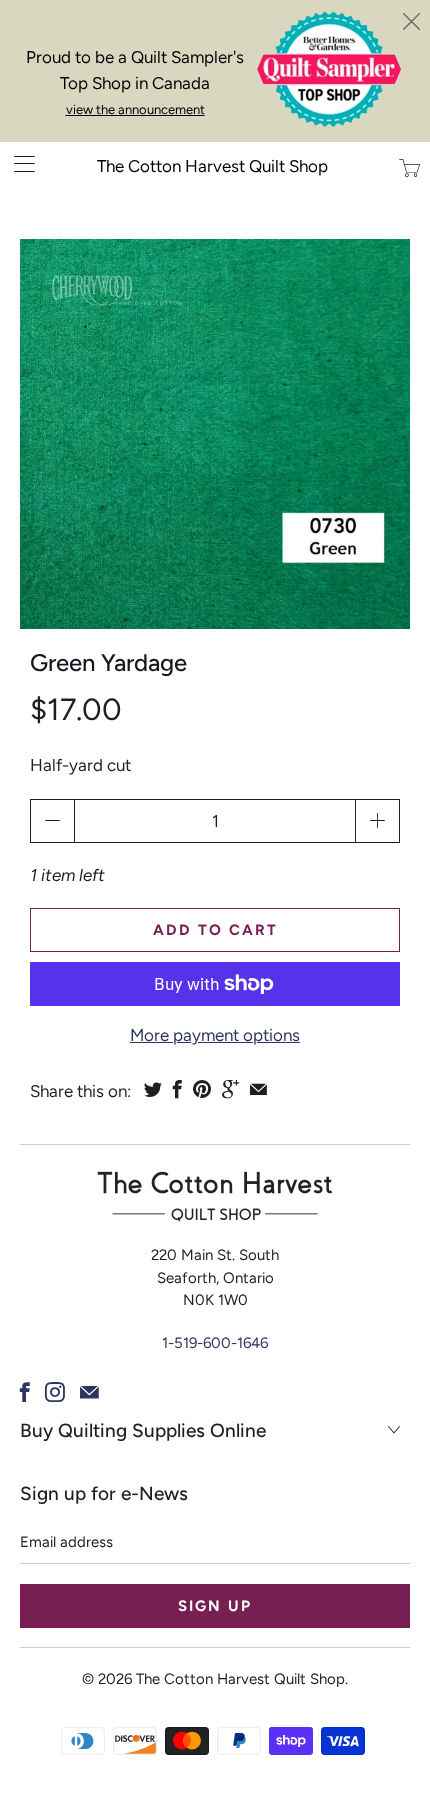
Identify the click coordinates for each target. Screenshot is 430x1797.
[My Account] (17, 163)
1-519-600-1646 (215, 1343)
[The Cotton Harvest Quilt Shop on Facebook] (25, 1392)
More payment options (215, 1035)
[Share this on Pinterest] (202, 1089)
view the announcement (135, 109)
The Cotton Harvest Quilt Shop (212, 166)
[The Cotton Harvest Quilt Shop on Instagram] (55, 1392)
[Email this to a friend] (258, 1089)
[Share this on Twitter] (153, 1089)
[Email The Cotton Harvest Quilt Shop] (89, 1392)
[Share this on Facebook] (177, 1089)
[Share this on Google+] (230, 1089)
